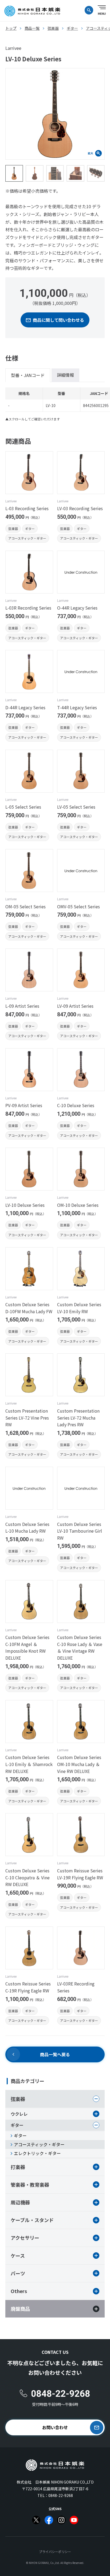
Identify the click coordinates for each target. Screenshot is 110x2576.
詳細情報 (65, 375)
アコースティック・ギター (27, 538)
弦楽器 (13, 529)
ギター (30, 529)
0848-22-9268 (61, 2495)
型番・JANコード (28, 375)
